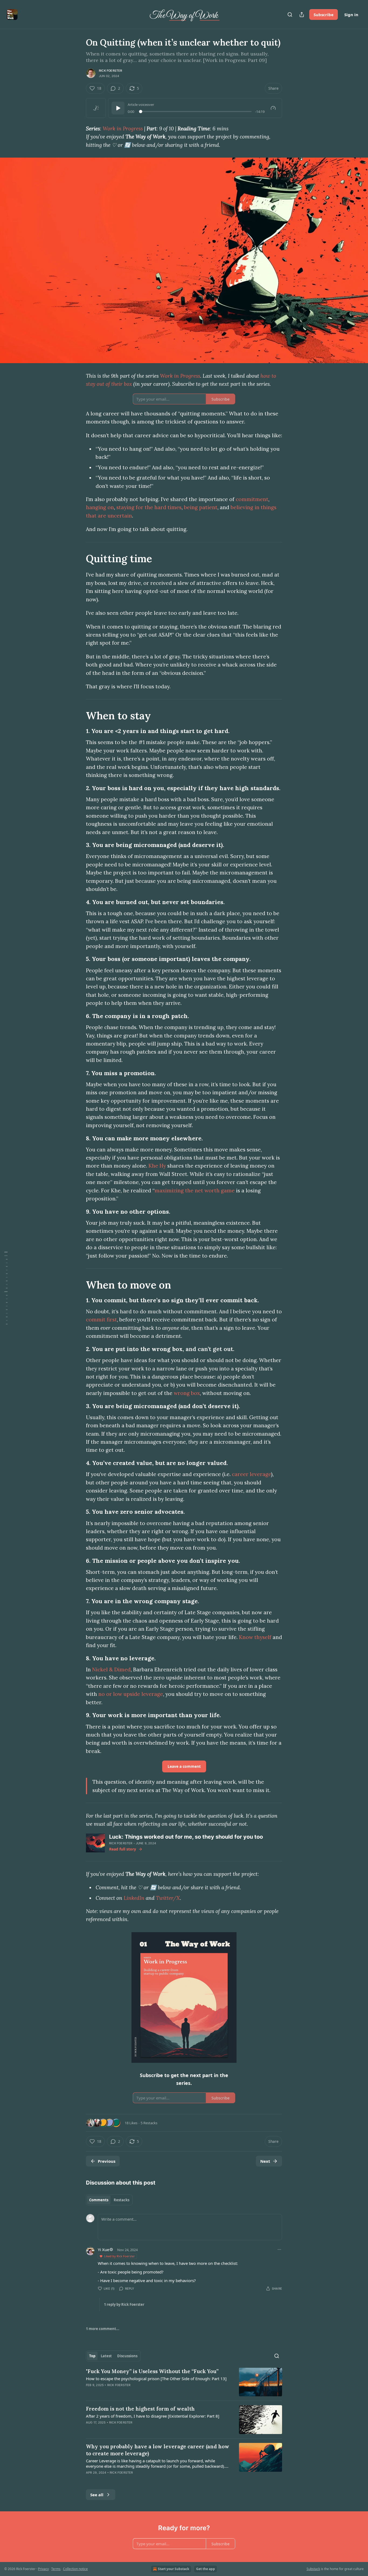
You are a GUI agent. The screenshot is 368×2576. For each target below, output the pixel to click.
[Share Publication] (302, 15)
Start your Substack (173, 2569)
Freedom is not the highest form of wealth (140, 2409)
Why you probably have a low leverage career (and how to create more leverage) (158, 2450)
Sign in (351, 15)
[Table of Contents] (6, 1288)
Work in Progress (123, 129)
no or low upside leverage (131, 1694)
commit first (101, 1320)
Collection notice (75, 2569)
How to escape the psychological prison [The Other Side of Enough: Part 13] (156, 2379)
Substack (313, 2569)
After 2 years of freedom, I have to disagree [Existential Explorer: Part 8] (153, 2416)
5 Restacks (149, 2123)
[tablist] (109, 2200)
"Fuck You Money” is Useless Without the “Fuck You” (152, 2371)
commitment (252, 499)
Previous (107, 2161)
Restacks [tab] (121, 2200)
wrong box (187, 1393)
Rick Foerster (111, 71)
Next (265, 2161)
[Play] (118, 108)
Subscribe (324, 15)
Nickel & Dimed (111, 1669)
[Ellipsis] (279, 2249)
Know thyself (255, 1637)
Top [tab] (92, 2356)
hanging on (100, 507)
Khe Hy (157, 1166)
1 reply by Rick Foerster (124, 2304)
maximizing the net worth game (195, 1190)
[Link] (78, 558)
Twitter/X (168, 1898)
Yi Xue (103, 2249)
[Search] (290, 15)
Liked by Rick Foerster (119, 2256)
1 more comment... (103, 2329)
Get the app (206, 2569)
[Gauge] (273, 108)
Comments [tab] (99, 2200)
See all (97, 2495)
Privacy (43, 2569)
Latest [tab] (106, 2356)
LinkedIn (134, 1898)
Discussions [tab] (127, 2356)
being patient (201, 507)
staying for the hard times (149, 507)
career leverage (251, 1474)
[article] (184, 2382)
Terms (56, 2569)
